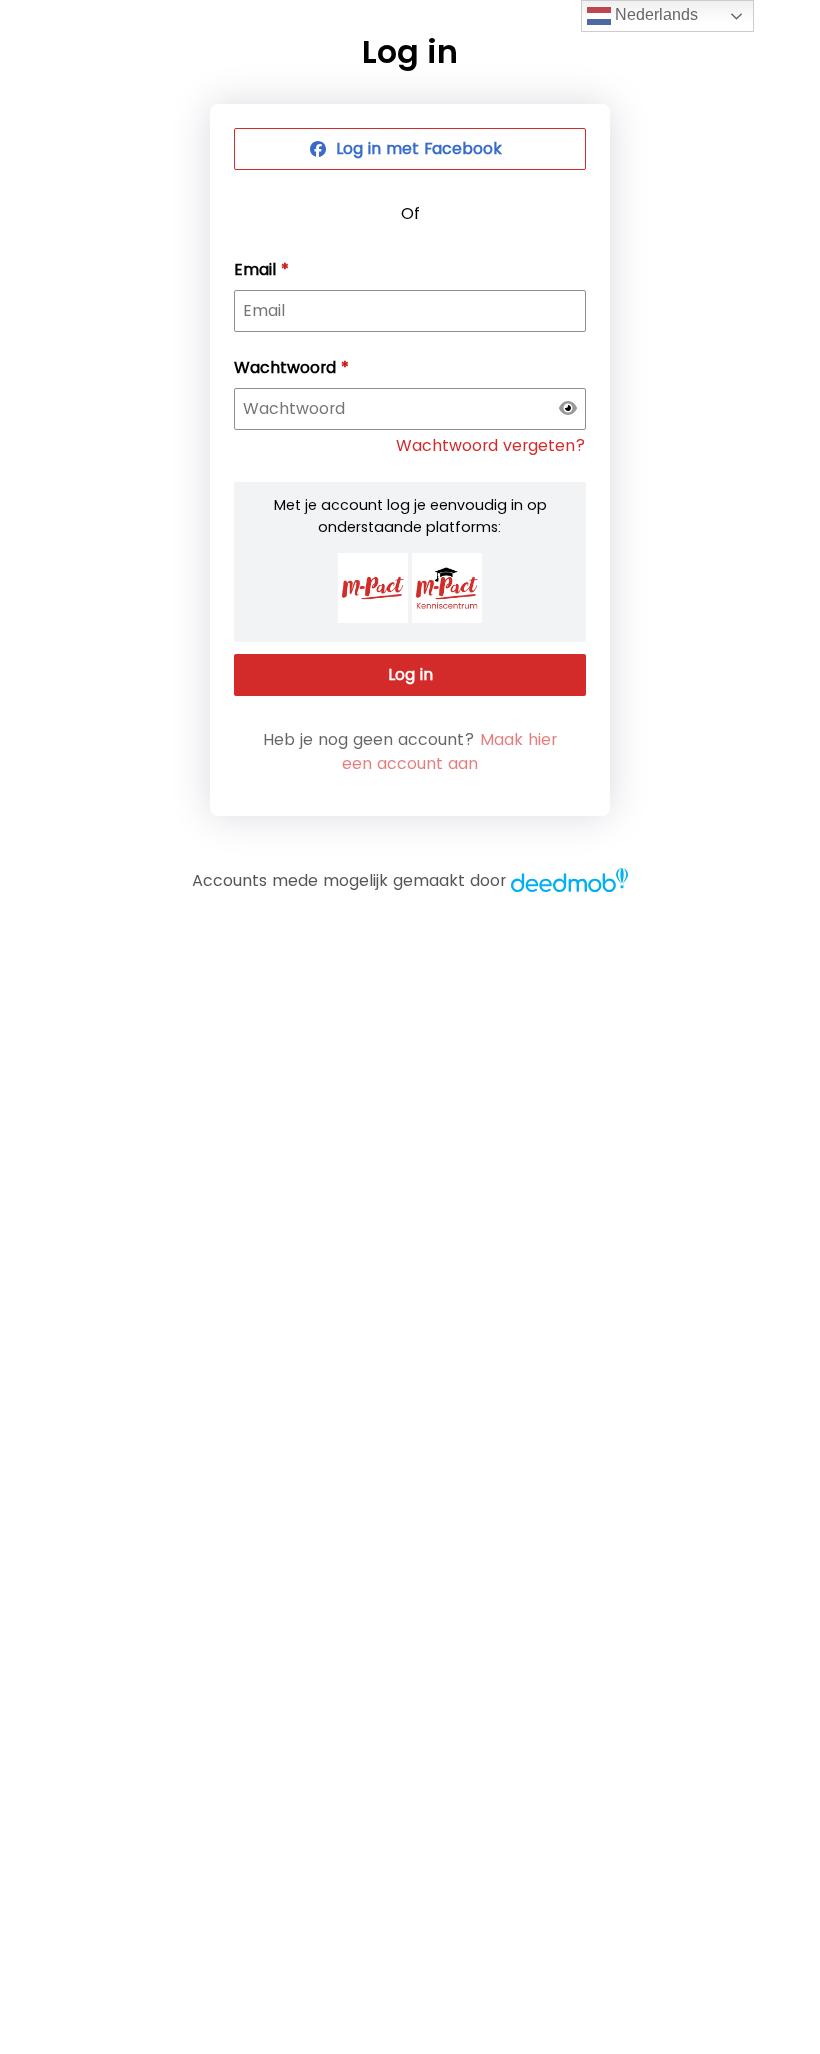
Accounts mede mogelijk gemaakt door (349, 880)
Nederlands (654, 14)
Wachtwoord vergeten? (491, 445)
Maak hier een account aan (449, 751)
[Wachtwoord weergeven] (568, 409)
